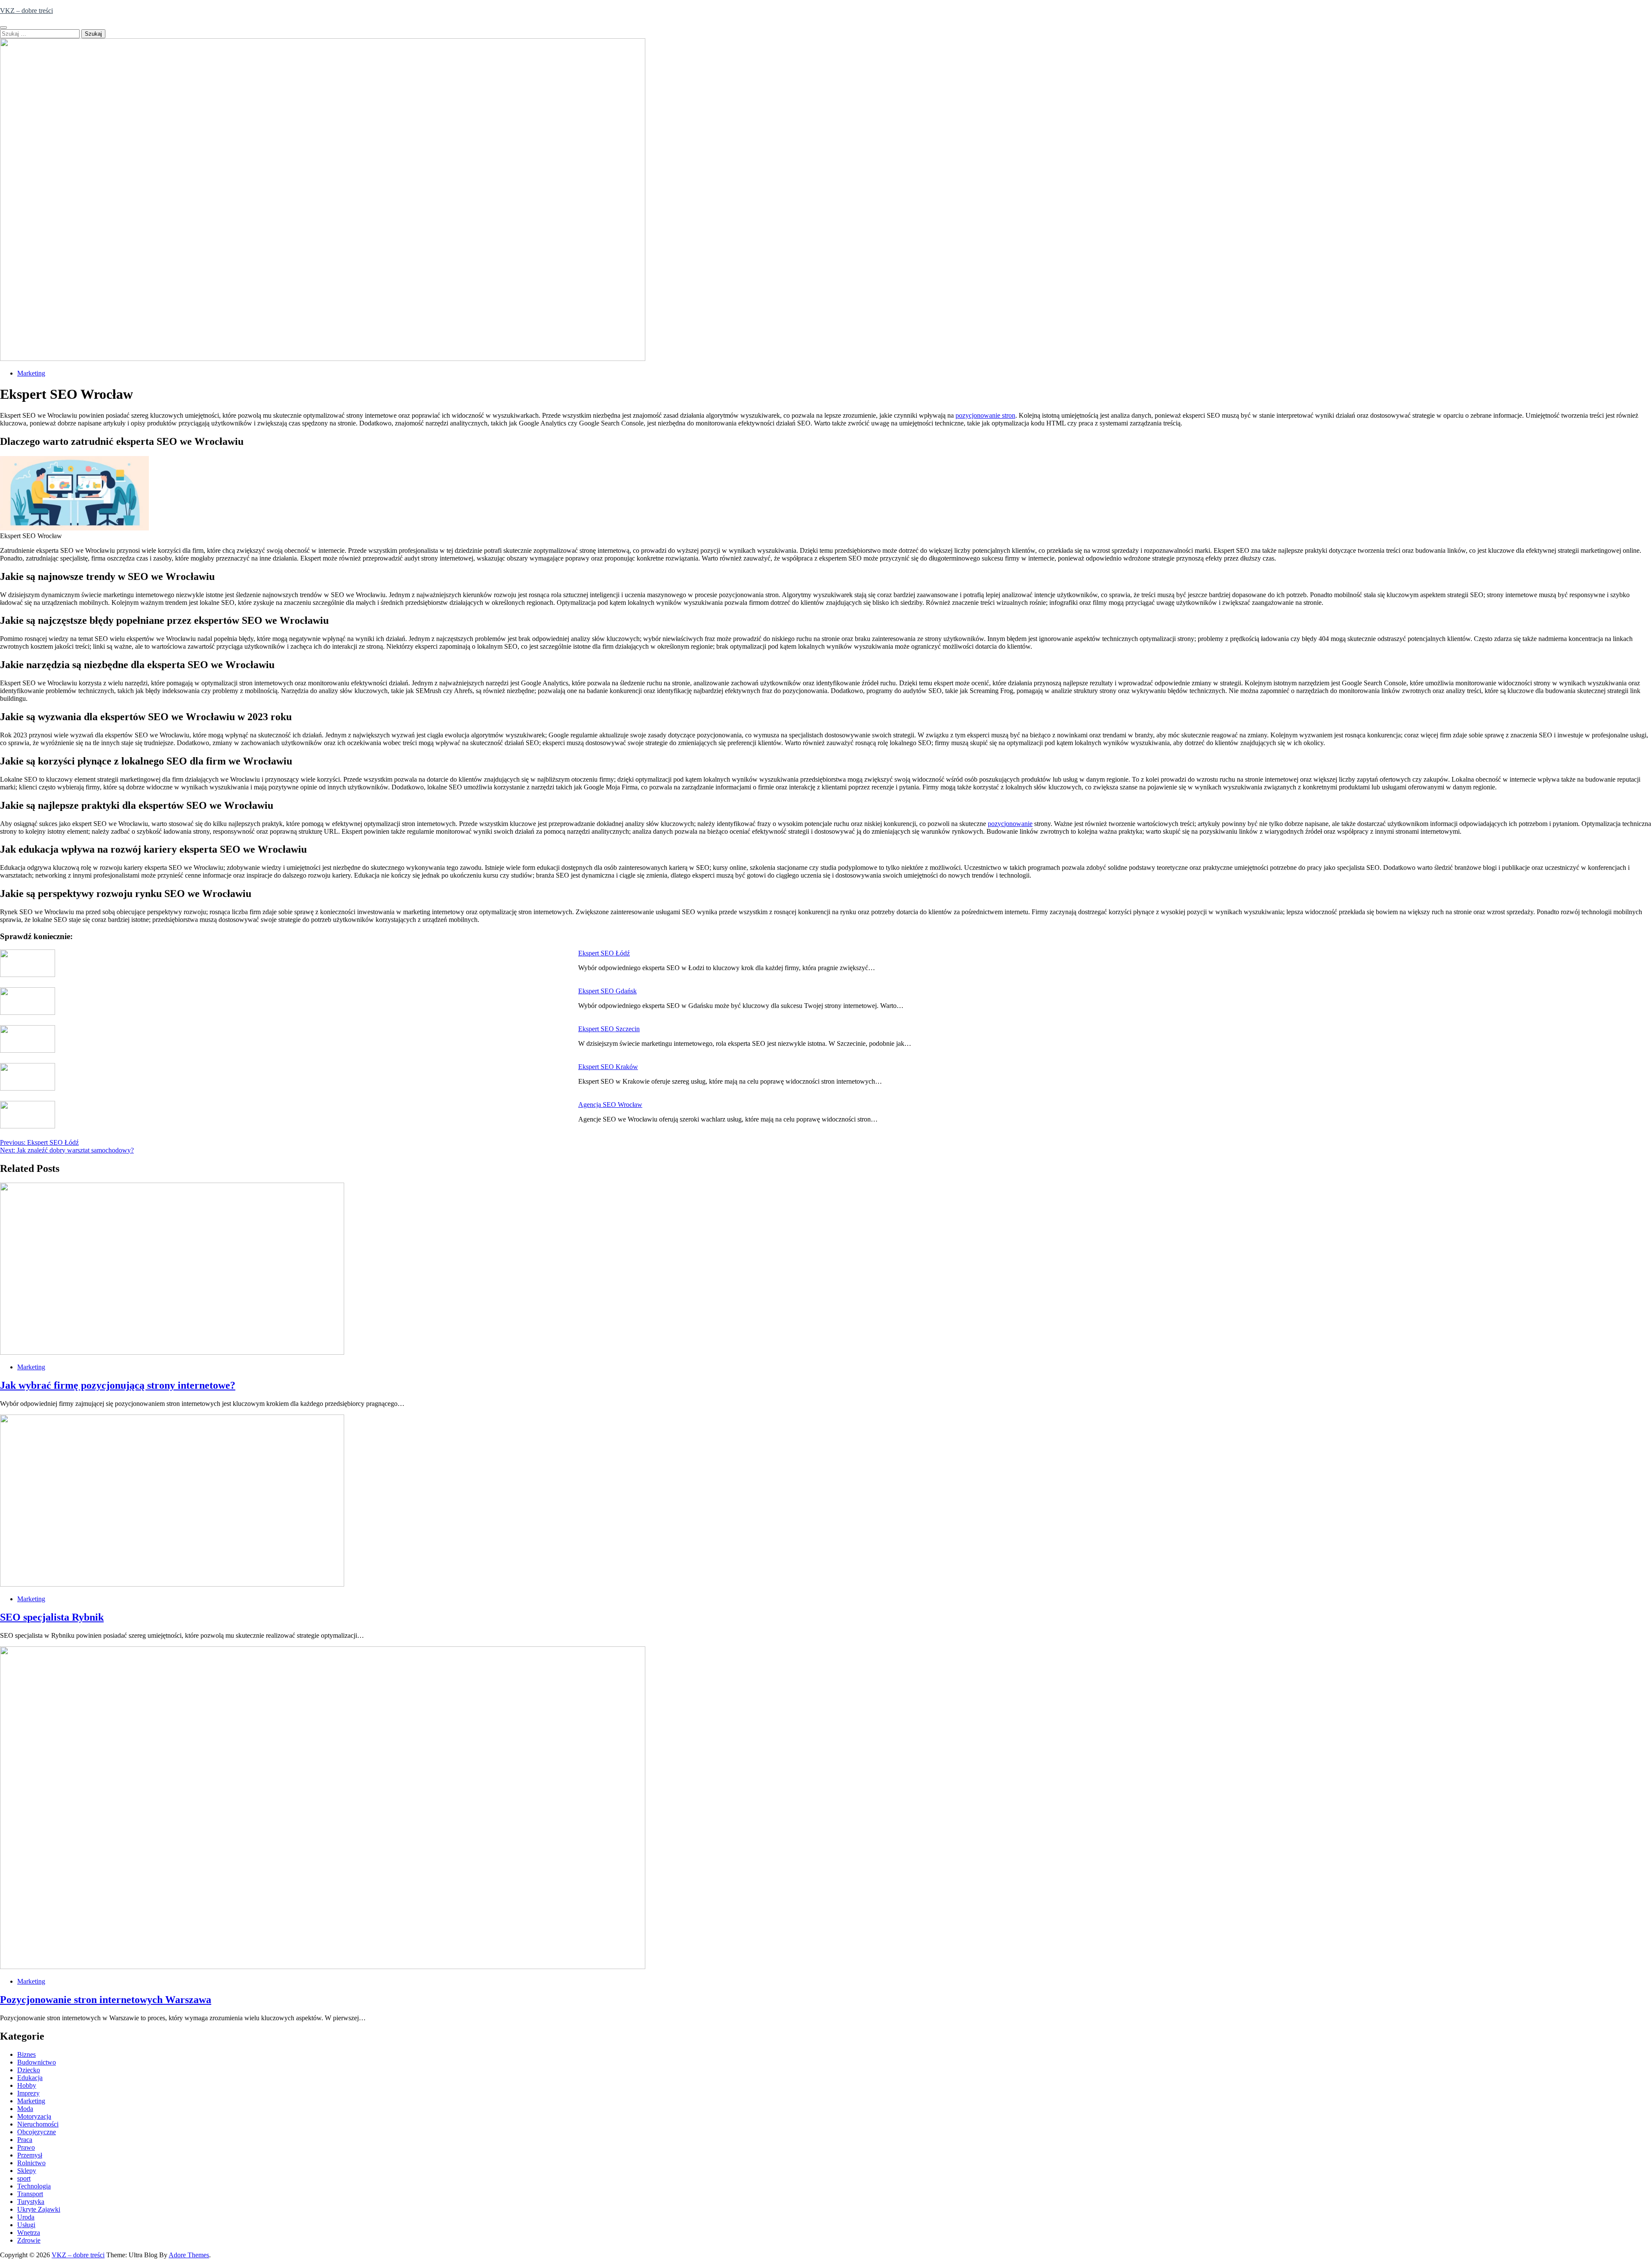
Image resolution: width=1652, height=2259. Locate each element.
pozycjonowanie (1010, 824)
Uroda (26, 2217)
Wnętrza (29, 2233)
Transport (30, 2194)
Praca (25, 2140)
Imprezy (28, 2093)
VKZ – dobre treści (26, 11)
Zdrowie (29, 2240)
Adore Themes (189, 2255)
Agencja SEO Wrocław (610, 1105)
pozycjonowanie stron (985, 415)
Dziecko (29, 2070)
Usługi (26, 2225)
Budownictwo (37, 2062)
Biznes (26, 2054)
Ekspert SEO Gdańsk (607, 991)
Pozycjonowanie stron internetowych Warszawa (106, 2000)
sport (24, 2178)
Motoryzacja (34, 2116)
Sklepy (27, 2171)
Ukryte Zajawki (39, 2209)
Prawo (26, 2147)
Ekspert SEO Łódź (604, 953)
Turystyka (31, 2202)
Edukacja (30, 2078)
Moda (25, 2109)
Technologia (34, 2186)
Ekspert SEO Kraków (608, 1067)
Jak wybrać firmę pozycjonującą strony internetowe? (118, 1385)
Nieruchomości (38, 2124)
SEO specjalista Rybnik (52, 1617)
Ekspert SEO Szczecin (609, 1029)
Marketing (31, 373)
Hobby (27, 2085)
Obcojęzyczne (37, 2132)
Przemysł (30, 2155)
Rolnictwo (31, 2163)
